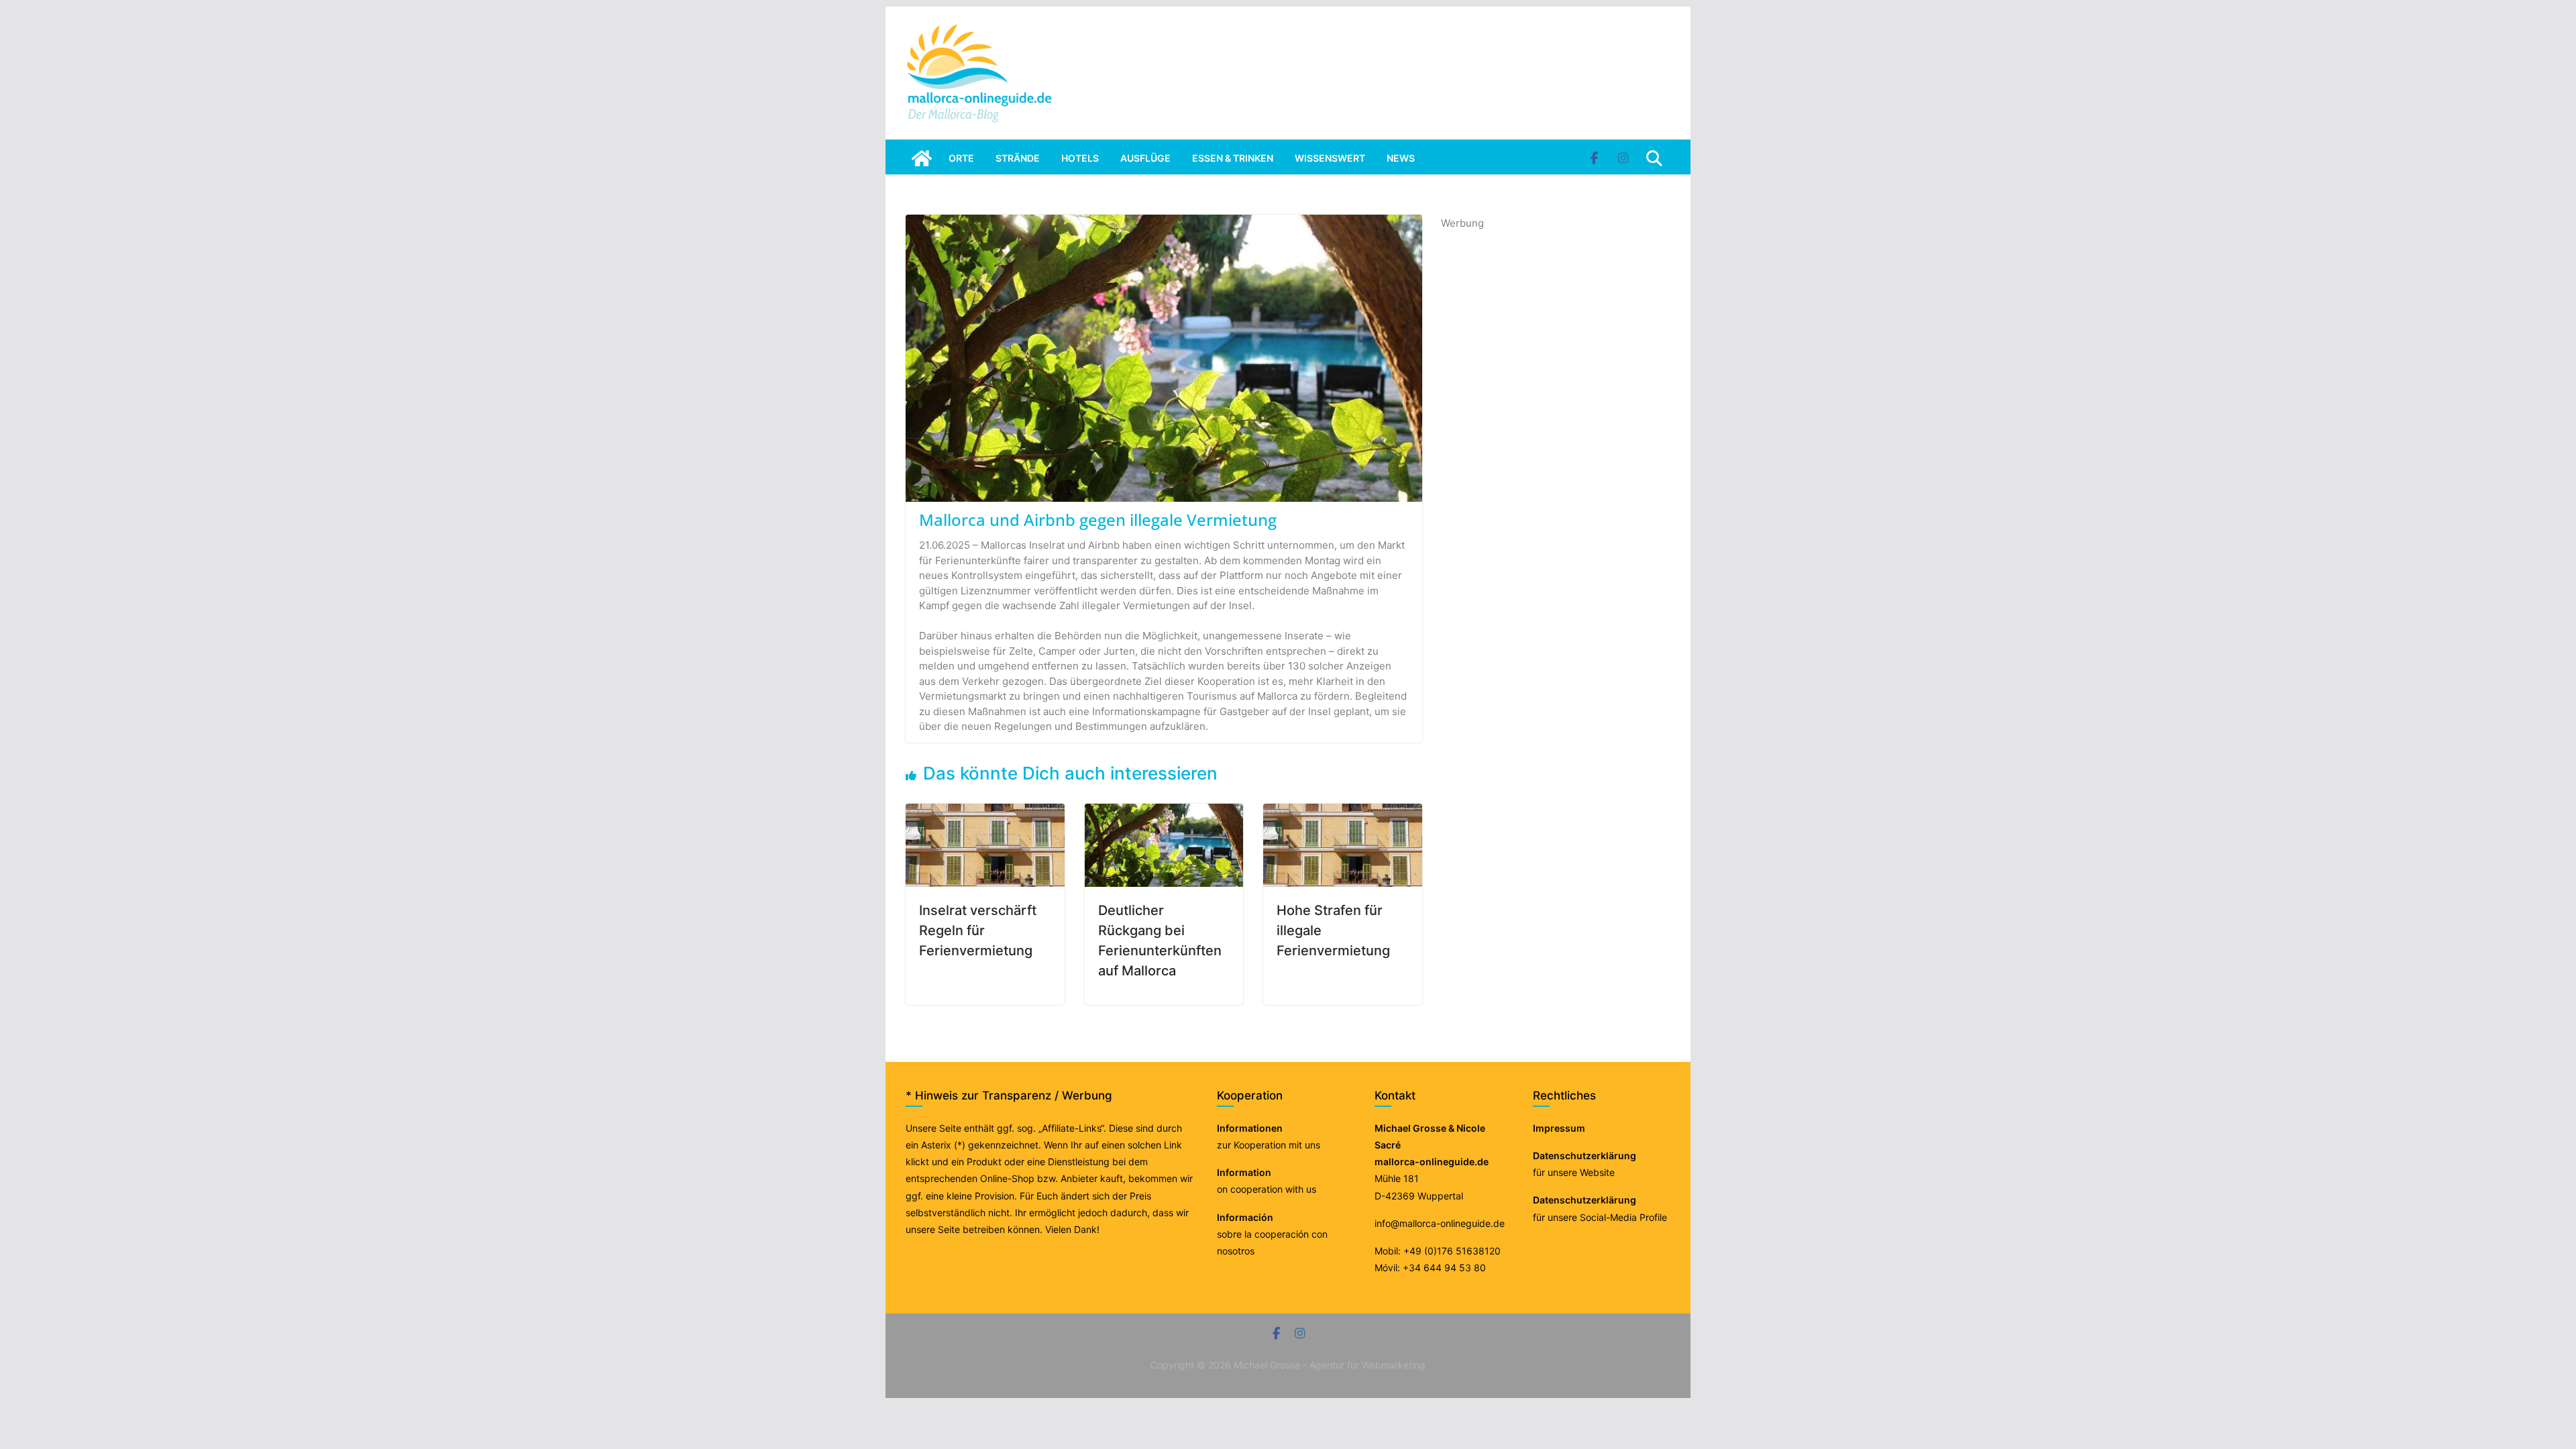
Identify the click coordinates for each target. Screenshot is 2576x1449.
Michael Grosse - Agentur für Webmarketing (1330, 1365)
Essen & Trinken (1233, 158)
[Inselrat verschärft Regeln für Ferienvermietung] (985, 811)
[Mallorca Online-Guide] (922, 158)
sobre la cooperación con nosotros (1272, 1234)
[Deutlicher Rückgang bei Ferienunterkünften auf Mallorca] (1164, 811)
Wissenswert (1330, 158)
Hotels (1080, 158)
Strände (1018, 158)
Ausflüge (1145, 158)
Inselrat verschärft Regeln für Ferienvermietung (978, 930)
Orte (961, 158)
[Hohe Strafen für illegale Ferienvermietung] (1343, 811)
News (1401, 158)
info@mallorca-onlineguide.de (1440, 1223)
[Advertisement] (1542, 433)
